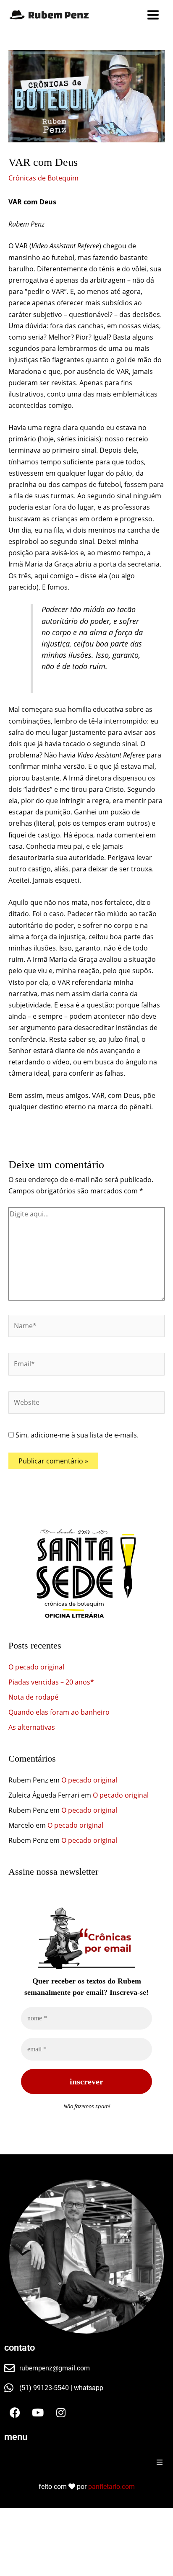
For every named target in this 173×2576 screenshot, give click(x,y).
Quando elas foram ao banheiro (59, 1712)
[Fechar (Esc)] (76, 2516)
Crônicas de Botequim (43, 178)
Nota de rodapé (33, 1697)
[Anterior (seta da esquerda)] (10, 2529)
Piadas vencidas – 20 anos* (51, 1682)
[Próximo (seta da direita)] (32, 2529)
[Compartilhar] (54, 2516)
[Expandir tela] (32, 2516)
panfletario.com (111, 2487)
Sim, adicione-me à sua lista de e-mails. (76, 1435)
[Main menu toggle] (153, 15)
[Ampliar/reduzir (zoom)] (10, 2516)
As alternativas (32, 1727)
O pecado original (36, 1667)
